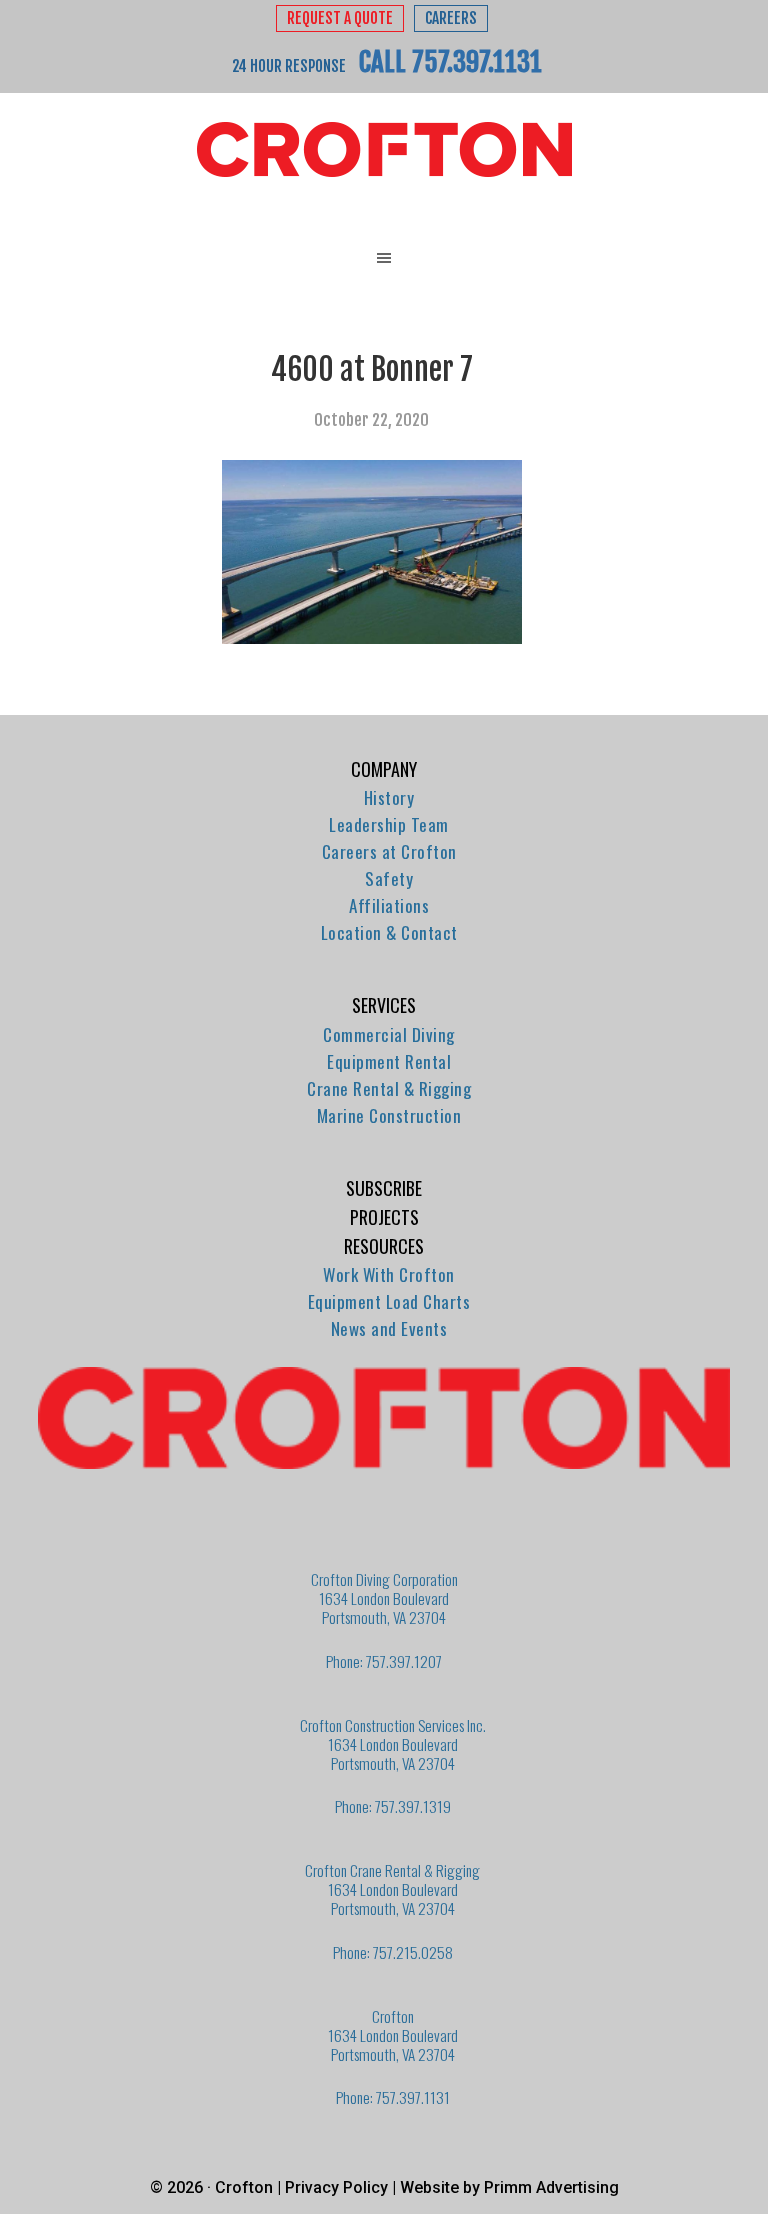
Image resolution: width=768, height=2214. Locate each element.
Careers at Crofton (389, 851)
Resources (384, 1246)
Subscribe (384, 1188)
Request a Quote (340, 18)
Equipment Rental (389, 1061)
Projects (384, 1217)
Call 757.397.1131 (450, 62)
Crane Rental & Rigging (389, 1088)
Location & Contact (389, 932)
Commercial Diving (389, 1034)
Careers (451, 18)
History (389, 797)
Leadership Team (389, 824)
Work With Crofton (389, 1274)
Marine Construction (389, 1115)
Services (384, 1005)
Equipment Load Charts (389, 1301)
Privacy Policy (336, 2187)
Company (384, 769)
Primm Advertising (551, 2187)
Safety (389, 878)
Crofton (384, 150)
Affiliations (389, 905)
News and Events (389, 1328)
